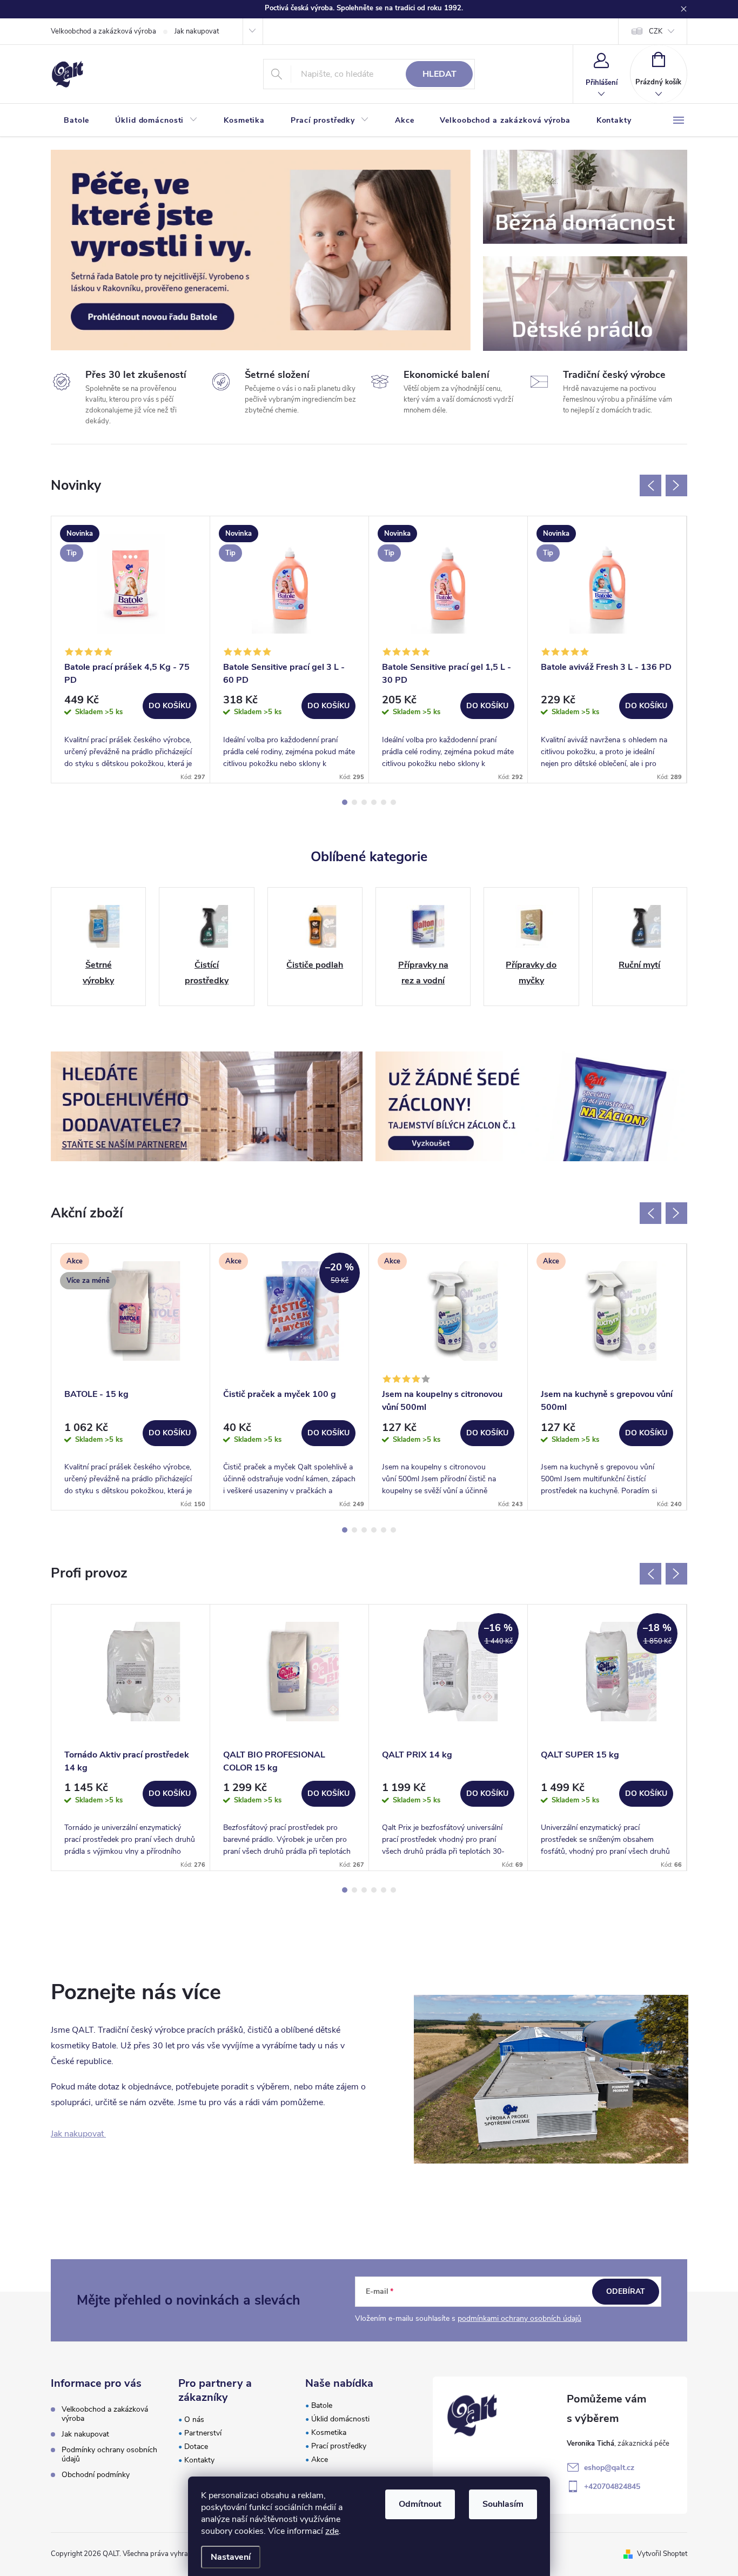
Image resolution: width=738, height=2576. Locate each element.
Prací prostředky (339, 2446)
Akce (320, 2459)
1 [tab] (345, 802)
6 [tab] (393, 802)
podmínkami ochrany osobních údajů (519, 2318)
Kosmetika (329, 2432)
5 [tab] (384, 802)
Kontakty (199, 2460)
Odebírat (626, 2291)
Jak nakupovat (197, 31)
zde (332, 2531)
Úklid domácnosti (340, 2419)
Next (676, 485)
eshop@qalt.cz (609, 2468)
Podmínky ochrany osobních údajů (109, 2454)
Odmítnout (420, 2504)
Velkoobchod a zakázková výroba (103, 31)
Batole (322, 2405)
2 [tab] (354, 802)
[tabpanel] (131, 649)
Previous (650, 485)
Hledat (440, 74)
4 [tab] (374, 802)
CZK (656, 31)
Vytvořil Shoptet (662, 2554)
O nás (194, 2419)
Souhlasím (503, 2504)
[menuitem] (76, 121)
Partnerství (203, 2433)
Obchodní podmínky (96, 2475)
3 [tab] (364, 802)
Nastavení (231, 2557)
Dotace (196, 2447)
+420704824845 (612, 2487)
